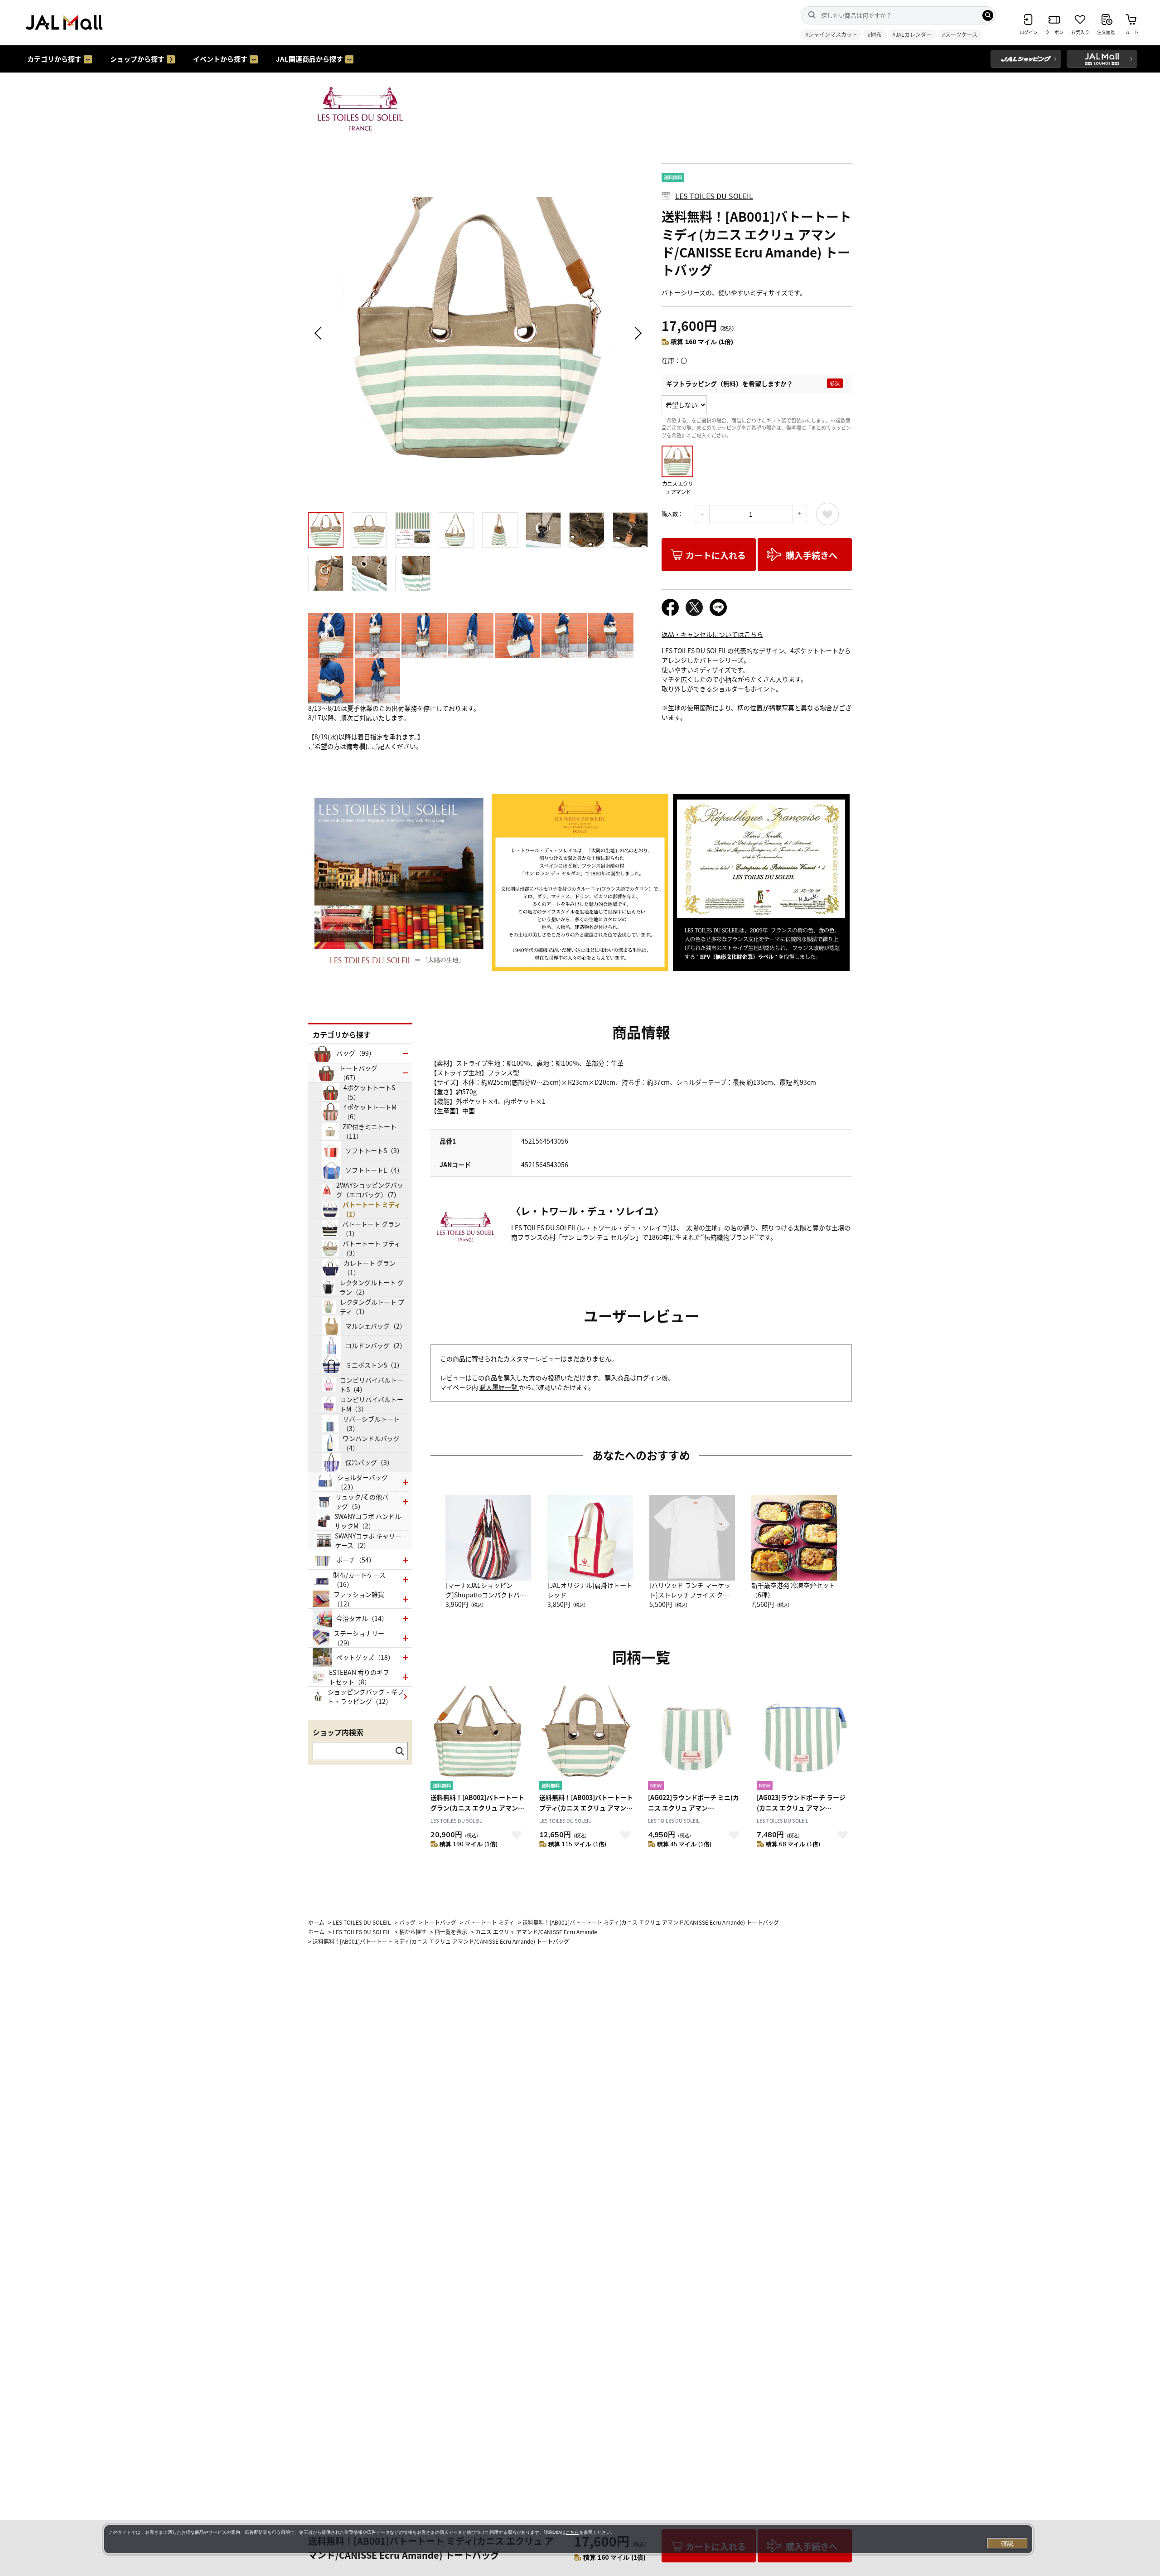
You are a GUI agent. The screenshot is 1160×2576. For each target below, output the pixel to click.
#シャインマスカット (831, 34)
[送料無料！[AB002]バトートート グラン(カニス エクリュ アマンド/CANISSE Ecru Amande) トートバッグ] (478, 1739)
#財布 (875, 34)
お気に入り (827, 514)
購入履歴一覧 (499, 1387)
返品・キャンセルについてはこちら (712, 634)
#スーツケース (960, 34)
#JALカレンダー (912, 34)
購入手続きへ (812, 555)
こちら (572, 2532)
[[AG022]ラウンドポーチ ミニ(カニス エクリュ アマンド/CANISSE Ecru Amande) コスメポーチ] (696, 1739)
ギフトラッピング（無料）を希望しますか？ (730, 383)
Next (637, 333)
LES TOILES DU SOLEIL (714, 196)
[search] (988, 15)
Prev (319, 333)
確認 (1007, 2543)
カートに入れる (716, 555)
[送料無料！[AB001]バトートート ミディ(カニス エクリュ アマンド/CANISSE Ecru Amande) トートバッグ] (478, 333)
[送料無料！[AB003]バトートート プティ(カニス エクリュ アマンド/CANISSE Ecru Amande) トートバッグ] (587, 1739)
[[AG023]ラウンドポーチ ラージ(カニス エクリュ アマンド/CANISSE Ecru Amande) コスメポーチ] (804, 1739)
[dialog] (568, 2539)
